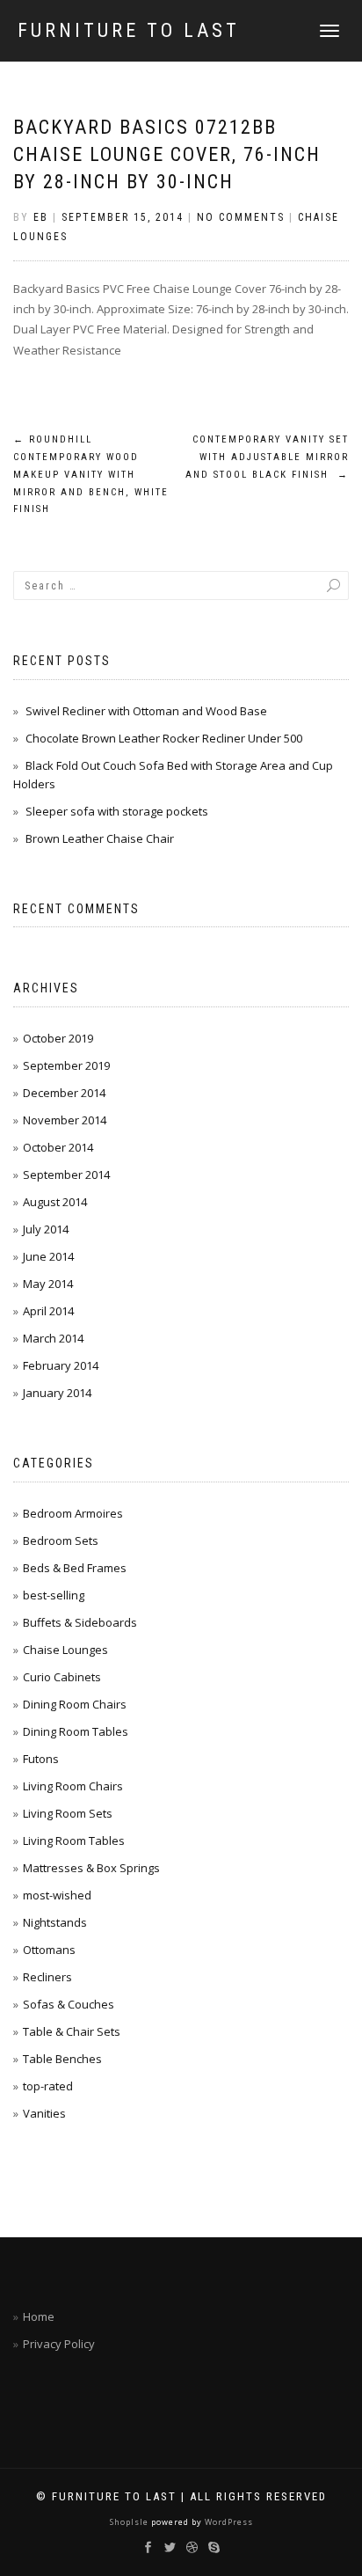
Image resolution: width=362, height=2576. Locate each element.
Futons (41, 1759)
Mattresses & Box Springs (91, 1868)
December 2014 (64, 1093)
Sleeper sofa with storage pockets (117, 811)
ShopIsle (130, 2522)
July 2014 (46, 1229)
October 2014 (58, 1147)
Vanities (44, 2113)
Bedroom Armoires (73, 1513)
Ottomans (49, 1950)
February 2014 (61, 1365)
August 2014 (55, 1202)
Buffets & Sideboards (80, 1622)
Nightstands (55, 1922)
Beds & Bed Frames (75, 1568)
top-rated (48, 2086)
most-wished (57, 1895)
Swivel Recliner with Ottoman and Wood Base (146, 711)
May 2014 (48, 1284)
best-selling (54, 1595)
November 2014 (65, 1120)
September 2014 (66, 1175)
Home (39, 2316)
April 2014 (48, 1311)
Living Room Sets (68, 1813)
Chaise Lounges (65, 1650)
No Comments (241, 217)
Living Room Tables (74, 1841)
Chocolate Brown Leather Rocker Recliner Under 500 (164, 738)
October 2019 (58, 1038)
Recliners (47, 1977)
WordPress (228, 2522)
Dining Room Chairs (75, 1704)
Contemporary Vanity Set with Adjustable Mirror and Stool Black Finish (267, 457)
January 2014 (57, 1393)
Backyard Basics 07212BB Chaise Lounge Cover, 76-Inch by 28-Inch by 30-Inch (167, 154)
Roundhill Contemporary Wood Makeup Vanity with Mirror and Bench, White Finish (91, 474)
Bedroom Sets (61, 1540)
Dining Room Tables (76, 1731)
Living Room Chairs (73, 1786)
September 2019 (66, 1065)
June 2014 (48, 1256)
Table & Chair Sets (72, 2031)
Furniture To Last (129, 31)
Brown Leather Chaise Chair (100, 838)
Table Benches (62, 2059)
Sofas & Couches (69, 2004)
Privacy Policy (59, 2344)
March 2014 (53, 1338)
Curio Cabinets (62, 1677)
